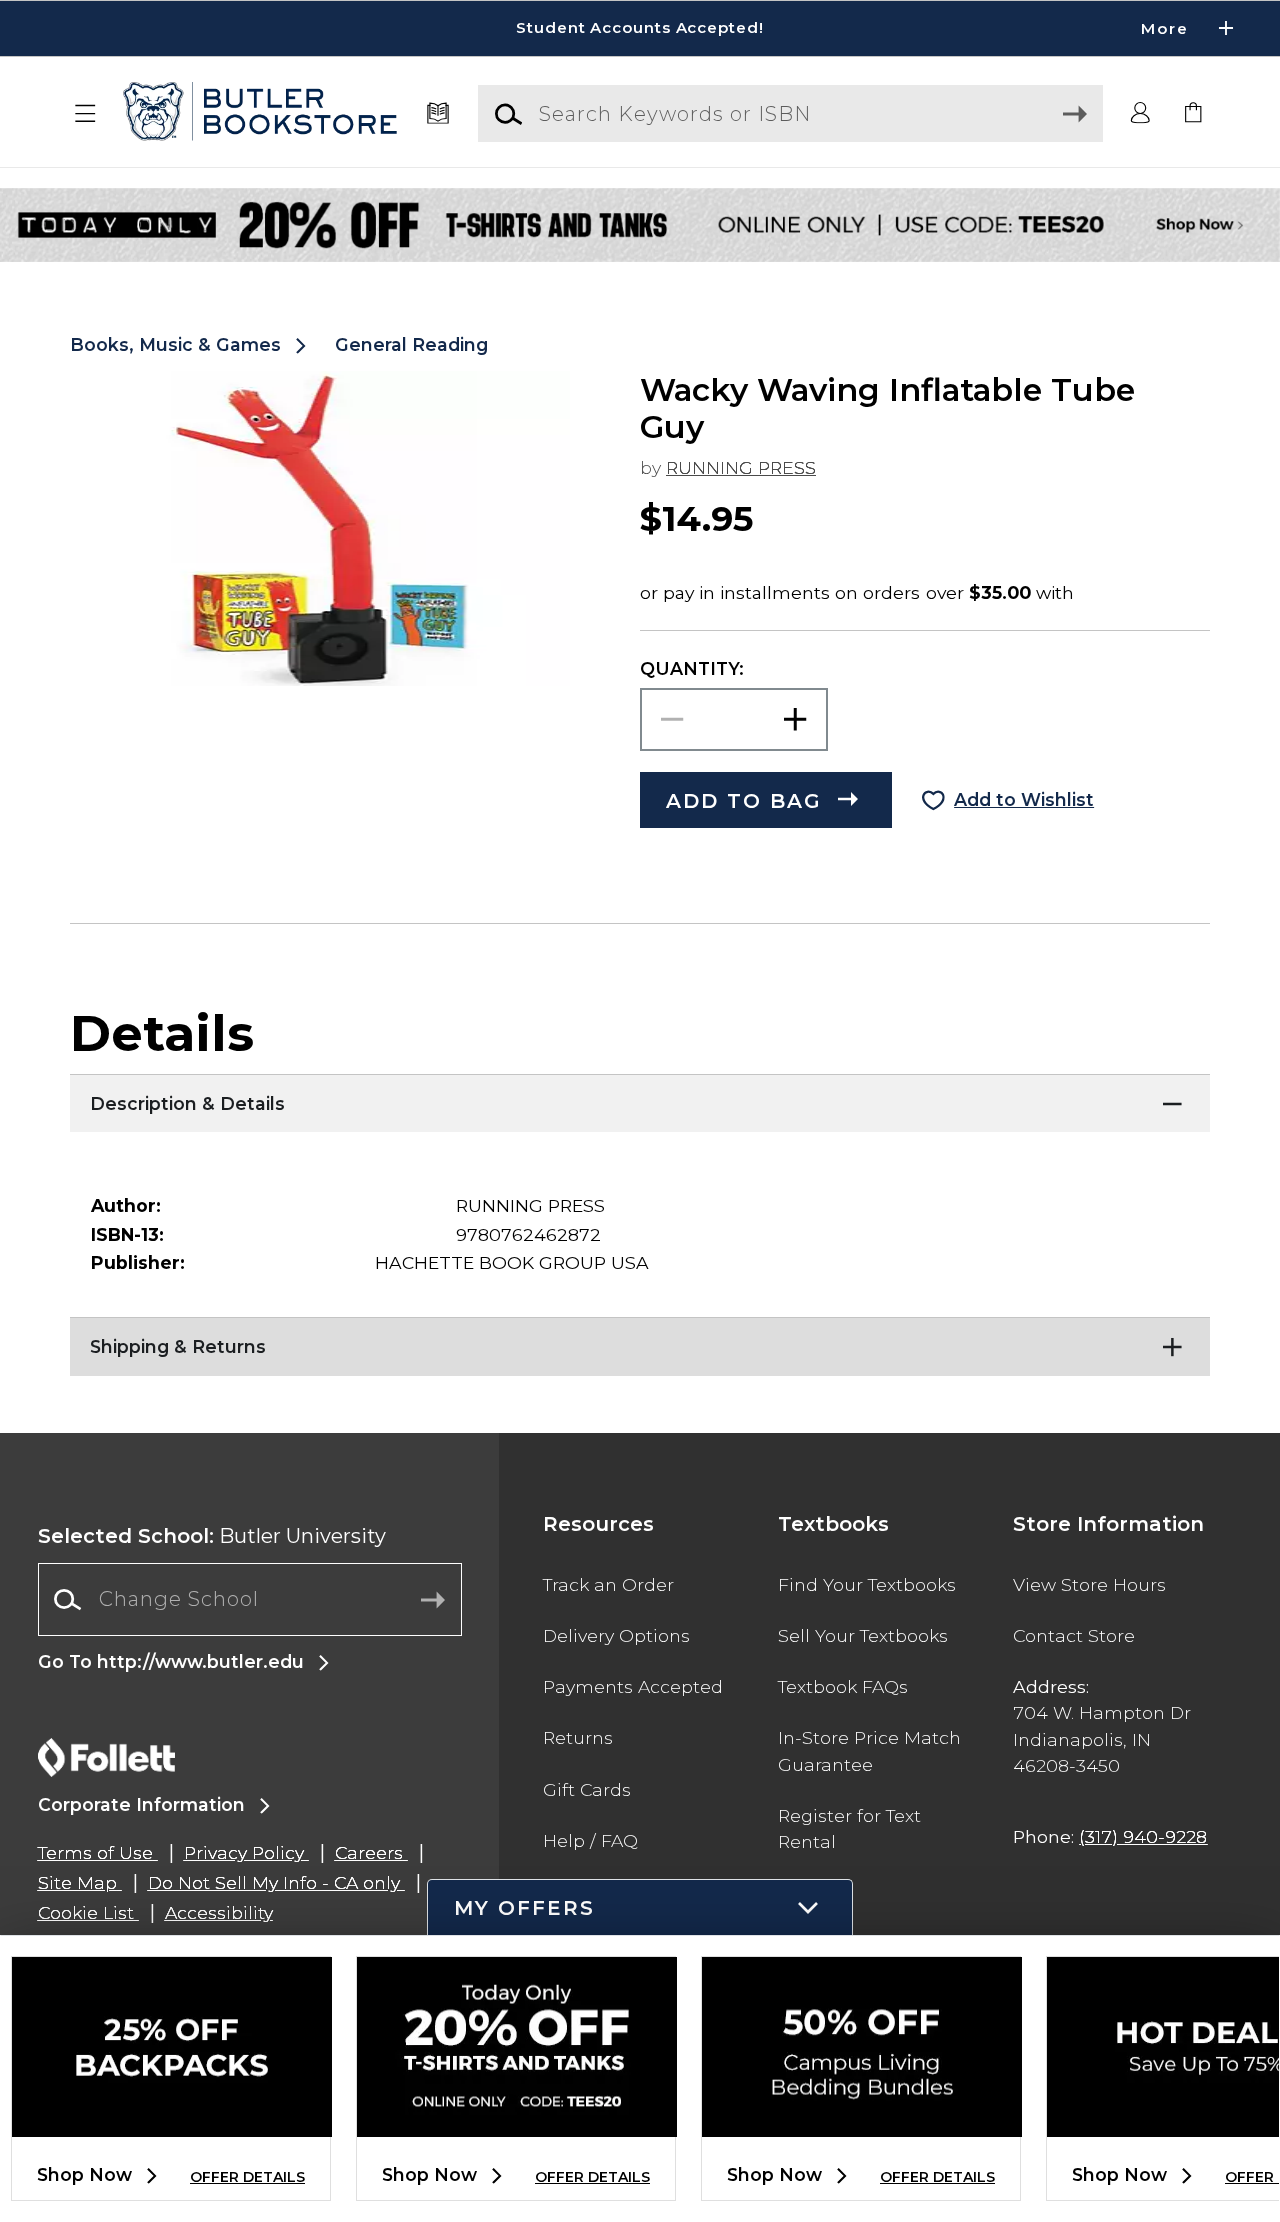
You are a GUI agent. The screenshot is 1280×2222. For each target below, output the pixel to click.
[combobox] (250, 1599)
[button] (640, 28)
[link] (1194, 114)
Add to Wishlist (1024, 799)
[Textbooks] (437, 114)
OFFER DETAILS (247, 2177)
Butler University (212, 1536)
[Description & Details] (640, 1099)
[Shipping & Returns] (640, 1342)
